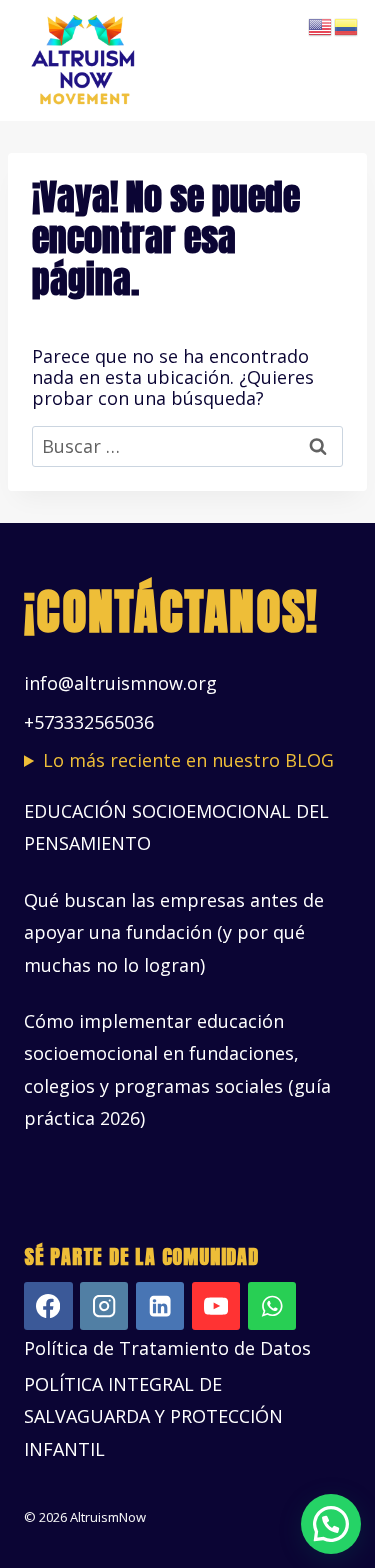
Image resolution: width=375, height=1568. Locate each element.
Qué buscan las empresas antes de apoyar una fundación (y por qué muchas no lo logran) (174, 932)
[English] (321, 25)
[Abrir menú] (332, 60)
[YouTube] (216, 1306)
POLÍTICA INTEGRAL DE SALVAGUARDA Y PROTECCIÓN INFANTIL (153, 1416)
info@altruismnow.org (120, 683)
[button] (331, 1524)
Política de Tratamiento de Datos (167, 1348)
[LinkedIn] (160, 1306)
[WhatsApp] (272, 1306)
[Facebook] (48, 1306)
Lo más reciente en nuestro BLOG (188, 760)
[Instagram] (104, 1306)
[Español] (347, 25)
